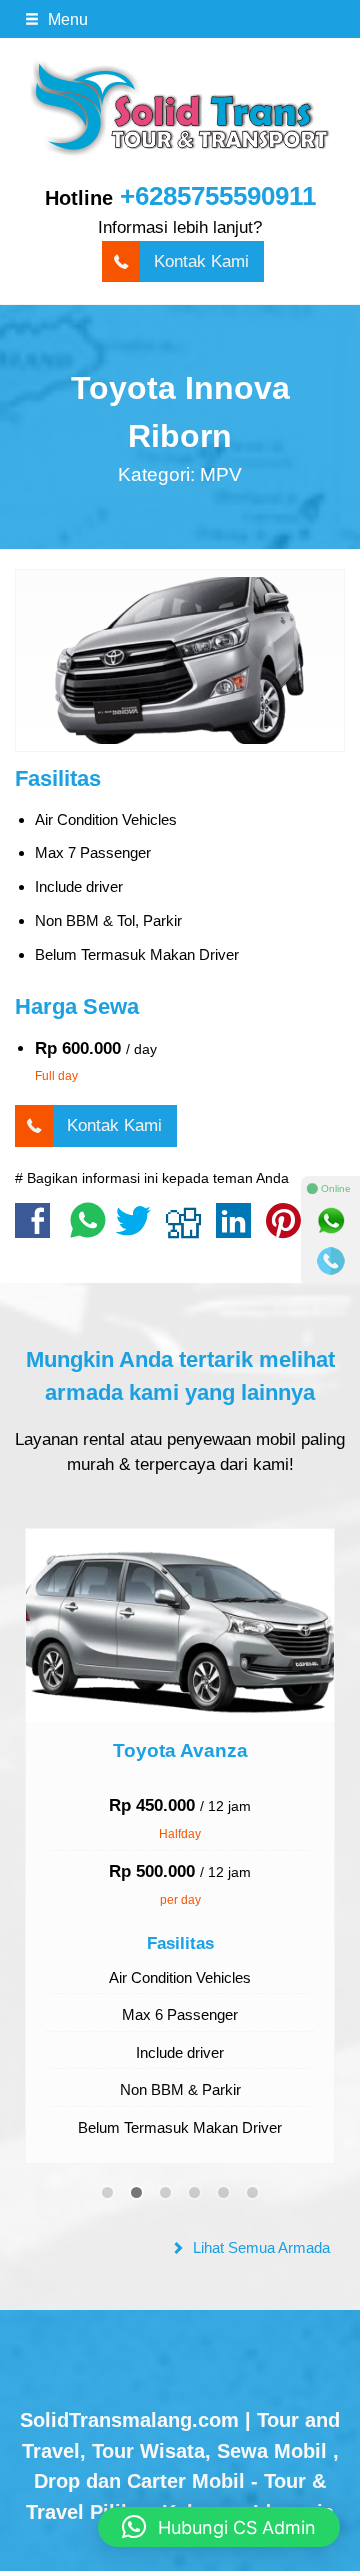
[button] (219, 2527)
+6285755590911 (218, 196)
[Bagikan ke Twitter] (138, 1230)
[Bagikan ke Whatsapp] (88, 1230)
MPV (221, 474)
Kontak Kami (201, 261)
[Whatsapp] (331, 1221)
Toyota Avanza (180, 1750)
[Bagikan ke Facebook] (37, 1230)
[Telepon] (331, 1261)
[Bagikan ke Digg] (188, 1230)
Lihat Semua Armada (259, 2247)
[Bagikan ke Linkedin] (238, 1230)
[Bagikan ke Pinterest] (288, 1230)
